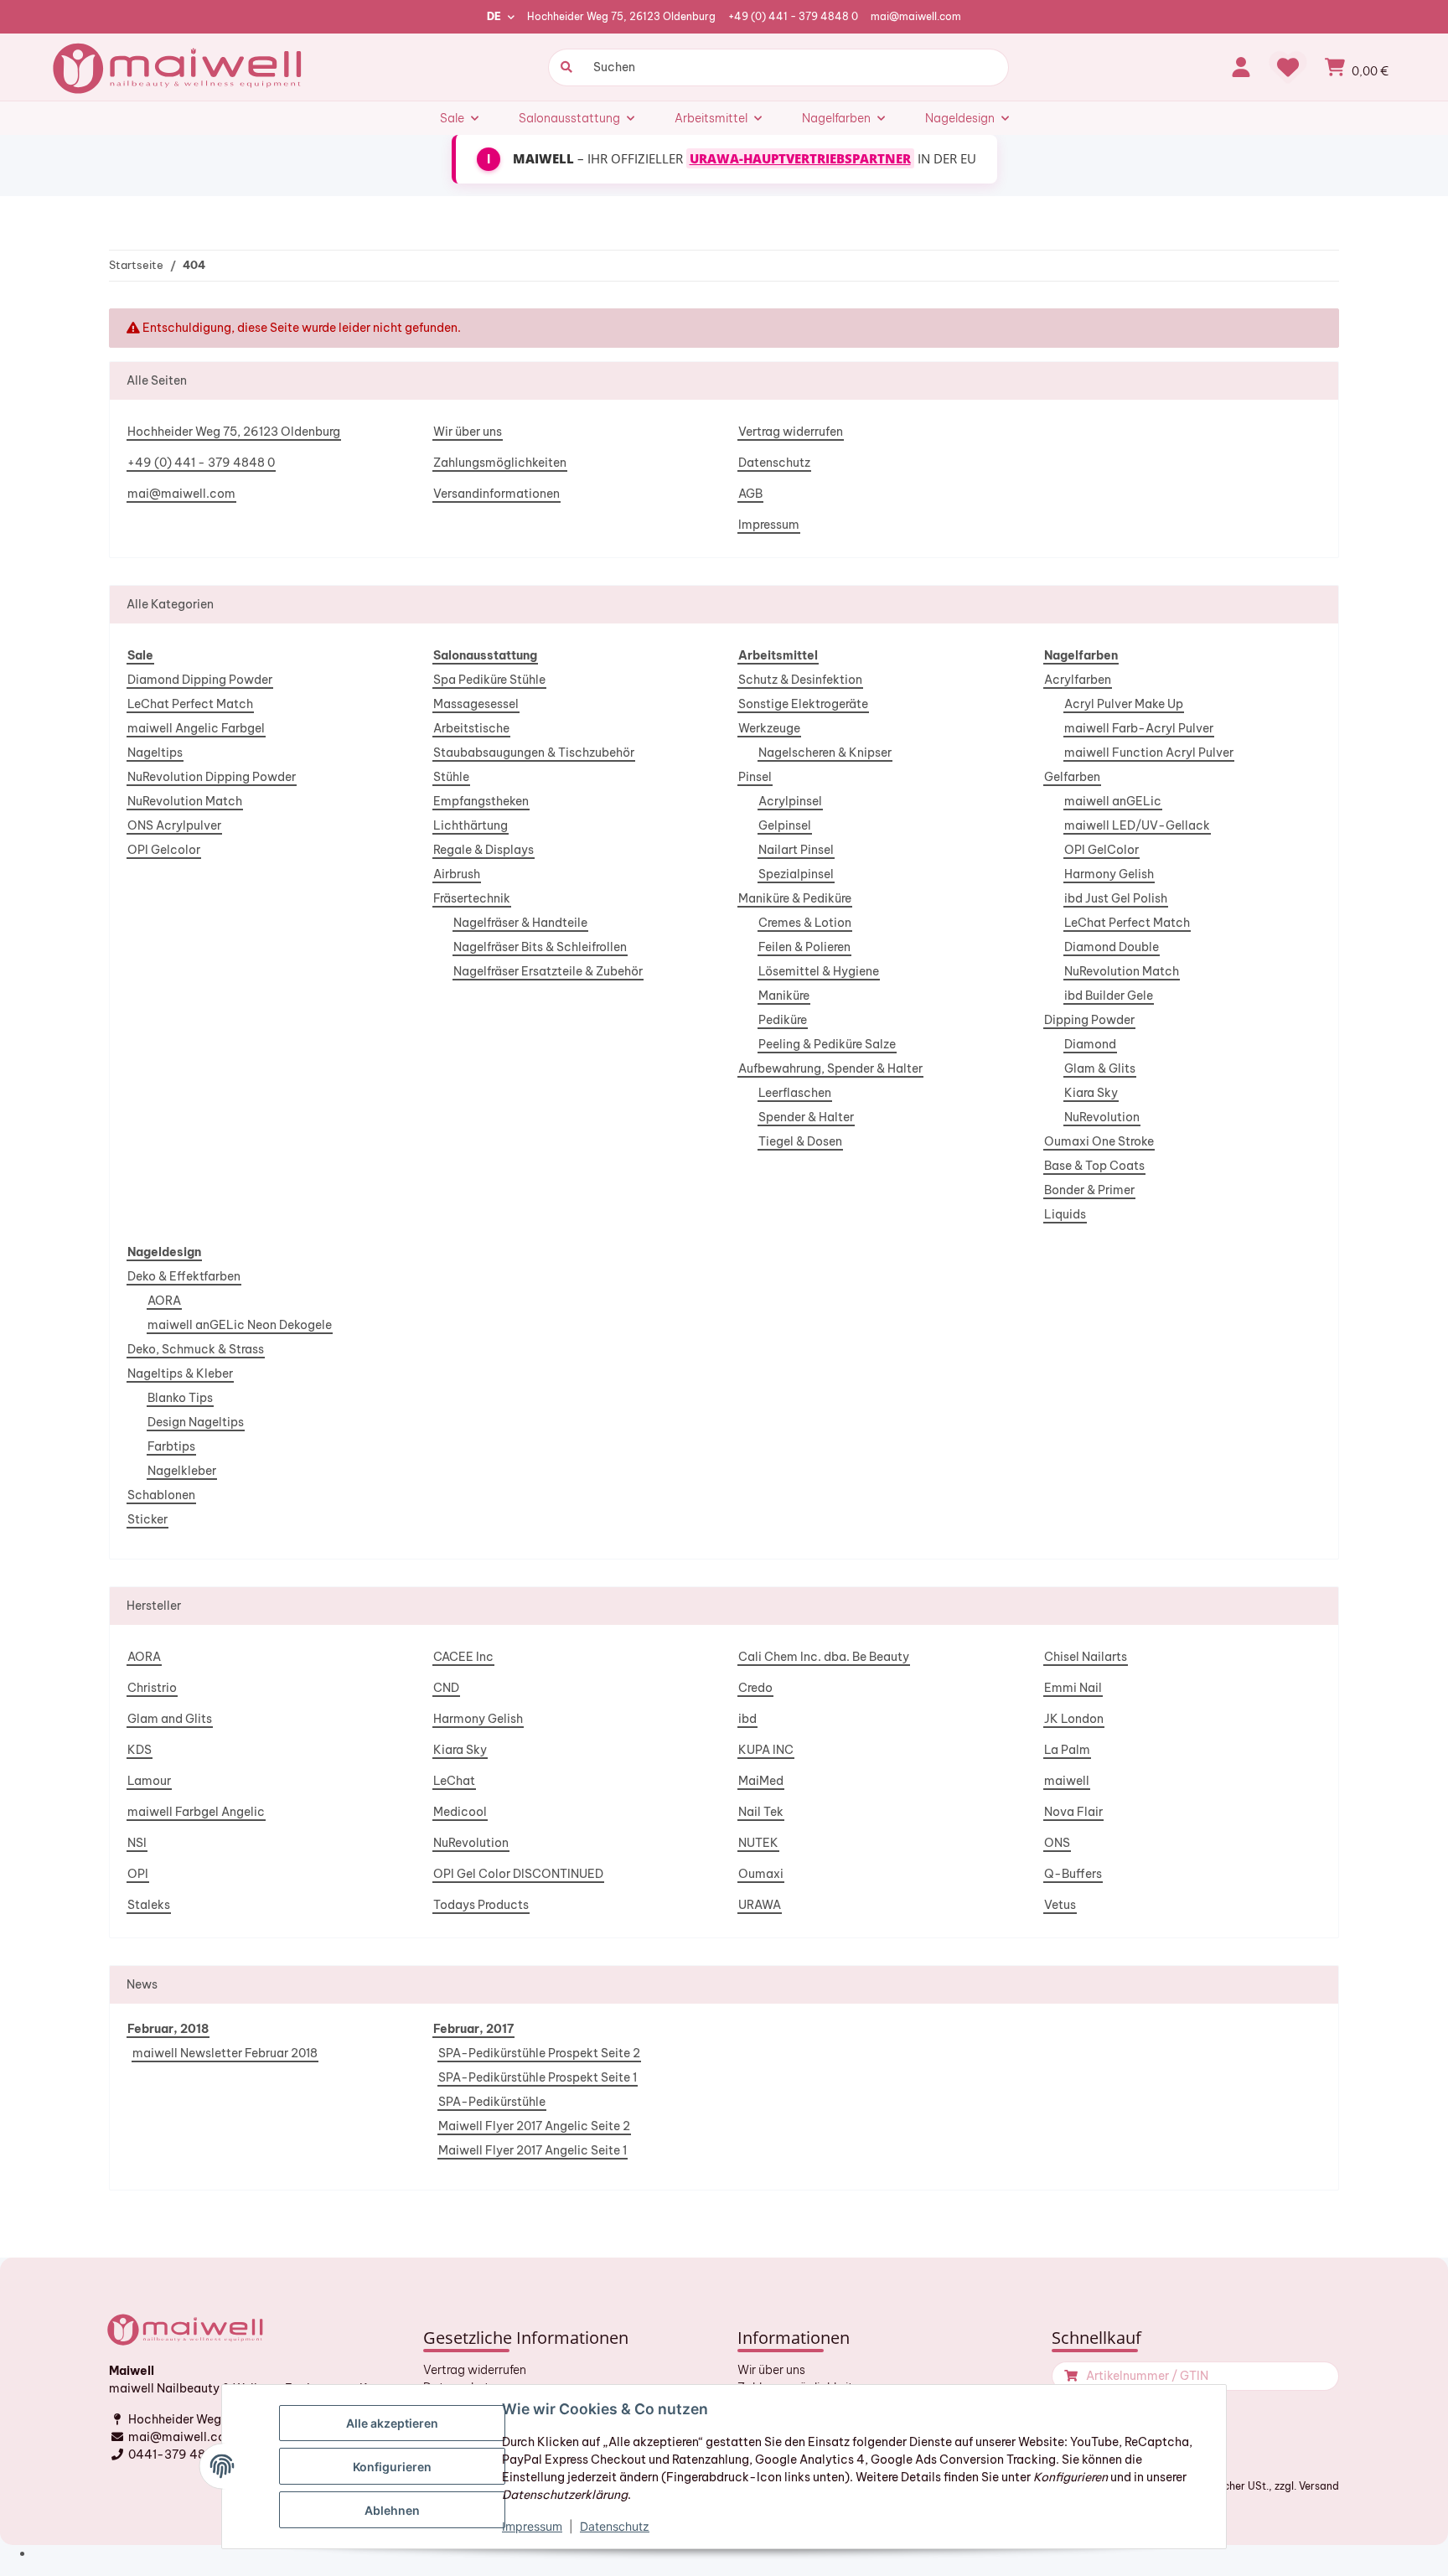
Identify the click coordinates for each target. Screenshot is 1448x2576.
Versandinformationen (496, 494)
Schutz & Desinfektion (800, 680)
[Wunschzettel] (1288, 67)
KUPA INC (766, 1750)
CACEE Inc (463, 1657)
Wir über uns (468, 432)
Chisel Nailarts (1086, 1657)
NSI (137, 1843)
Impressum (769, 525)
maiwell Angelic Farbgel (196, 728)
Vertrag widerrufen (791, 432)
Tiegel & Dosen (800, 1141)
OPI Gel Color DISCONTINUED (518, 1874)
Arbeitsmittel (778, 655)
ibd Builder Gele (1109, 996)
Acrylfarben (1078, 680)
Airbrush (457, 874)
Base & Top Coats (1094, 1166)
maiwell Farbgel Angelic (196, 1812)
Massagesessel (476, 704)
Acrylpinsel (790, 801)
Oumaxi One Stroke (1099, 1141)
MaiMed (761, 1781)
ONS (1057, 1843)
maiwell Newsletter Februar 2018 (225, 2053)
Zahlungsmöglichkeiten (500, 463)
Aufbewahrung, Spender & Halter (830, 1068)
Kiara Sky (1091, 1093)
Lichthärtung (471, 825)
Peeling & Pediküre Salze (827, 1044)
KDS (140, 1750)
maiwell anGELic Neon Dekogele (240, 1325)
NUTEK (758, 1843)
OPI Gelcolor (164, 850)
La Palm (1067, 1750)
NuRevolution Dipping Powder (212, 777)
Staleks (149, 1905)
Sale (140, 655)
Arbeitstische (471, 728)
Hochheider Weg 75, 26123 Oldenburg (621, 16)
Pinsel (755, 777)
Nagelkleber (182, 1471)
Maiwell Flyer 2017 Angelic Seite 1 (533, 2150)
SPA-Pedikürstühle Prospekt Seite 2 (539, 2053)
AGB (750, 494)
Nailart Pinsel (796, 850)
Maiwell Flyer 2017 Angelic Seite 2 (534, 2126)
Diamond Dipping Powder (200, 680)
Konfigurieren (392, 2467)
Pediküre (783, 1020)
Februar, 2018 (168, 2029)
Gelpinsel (785, 825)
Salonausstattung (485, 655)
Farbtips (171, 1446)
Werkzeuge (769, 728)
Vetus (1060, 1905)
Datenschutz (774, 463)
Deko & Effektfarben (184, 1276)
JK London (1074, 1719)
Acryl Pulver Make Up (1124, 704)
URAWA (760, 1905)
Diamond (1090, 1044)
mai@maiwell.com (916, 16)
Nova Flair (1073, 1812)
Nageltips (155, 753)
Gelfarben (1072, 777)
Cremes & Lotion (805, 923)
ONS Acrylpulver (174, 825)
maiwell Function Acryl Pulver (1149, 753)
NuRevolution (1102, 1117)
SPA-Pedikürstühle (492, 2102)
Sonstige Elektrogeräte (803, 704)
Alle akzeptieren (392, 2423)
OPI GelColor (1102, 850)
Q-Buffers (1073, 1874)
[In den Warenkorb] (1069, 2376)
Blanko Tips (180, 1398)
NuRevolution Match (185, 801)
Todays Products (481, 1905)
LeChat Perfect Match (190, 704)
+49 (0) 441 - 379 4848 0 (793, 16)
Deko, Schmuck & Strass (196, 1349)
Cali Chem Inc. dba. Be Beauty (824, 1657)
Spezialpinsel (796, 874)
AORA (164, 1301)
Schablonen (161, 1495)
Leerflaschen (795, 1093)
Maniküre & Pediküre (795, 898)
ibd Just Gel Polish (1116, 898)
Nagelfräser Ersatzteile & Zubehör (548, 971)
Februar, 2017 (473, 2029)
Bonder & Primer (1089, 1190)
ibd (747, 1719)
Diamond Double (1112, 947)
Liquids (1065, 1214)
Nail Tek (761, 1812)
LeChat (454, 1781)
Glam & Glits (1100, 1068)
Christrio (152, 1688)
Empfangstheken (481, 801)
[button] (1241, 67)
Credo (755, 1688)
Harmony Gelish (1109, 874)
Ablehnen (392, 2510)
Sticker (147, 1519)
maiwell (1067, 1781)
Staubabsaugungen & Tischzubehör (534, 753)
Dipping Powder (1089, 1020)
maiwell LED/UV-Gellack (1137, 825)
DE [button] (494, 16)
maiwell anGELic (1113, 801)
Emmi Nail (1073, 1688)
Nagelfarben (1081, 655)
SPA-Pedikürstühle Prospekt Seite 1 (538, 2077)
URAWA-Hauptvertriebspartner (800, 158)
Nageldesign (164, 1252)
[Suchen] (564, 67)
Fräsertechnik (472, 898)
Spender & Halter (806, 1117)
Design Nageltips (196, 1422)
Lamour (149, 1781)
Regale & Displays (484, 850)
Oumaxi (761, 1874)
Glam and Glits (170, 1719)
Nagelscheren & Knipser (825, 753)
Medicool (460, 1812)
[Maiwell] (179, 67)
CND (446, 1688)
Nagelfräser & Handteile (520, 923)
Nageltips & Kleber (180, 1373)
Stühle (451, 777)
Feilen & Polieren (804, 947)
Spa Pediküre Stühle (489, 680)
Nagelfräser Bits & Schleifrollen (540, 947)
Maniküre (784, 996)
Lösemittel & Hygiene (819, 971)
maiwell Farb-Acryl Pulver (1139, 728)
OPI (138, 1874)
